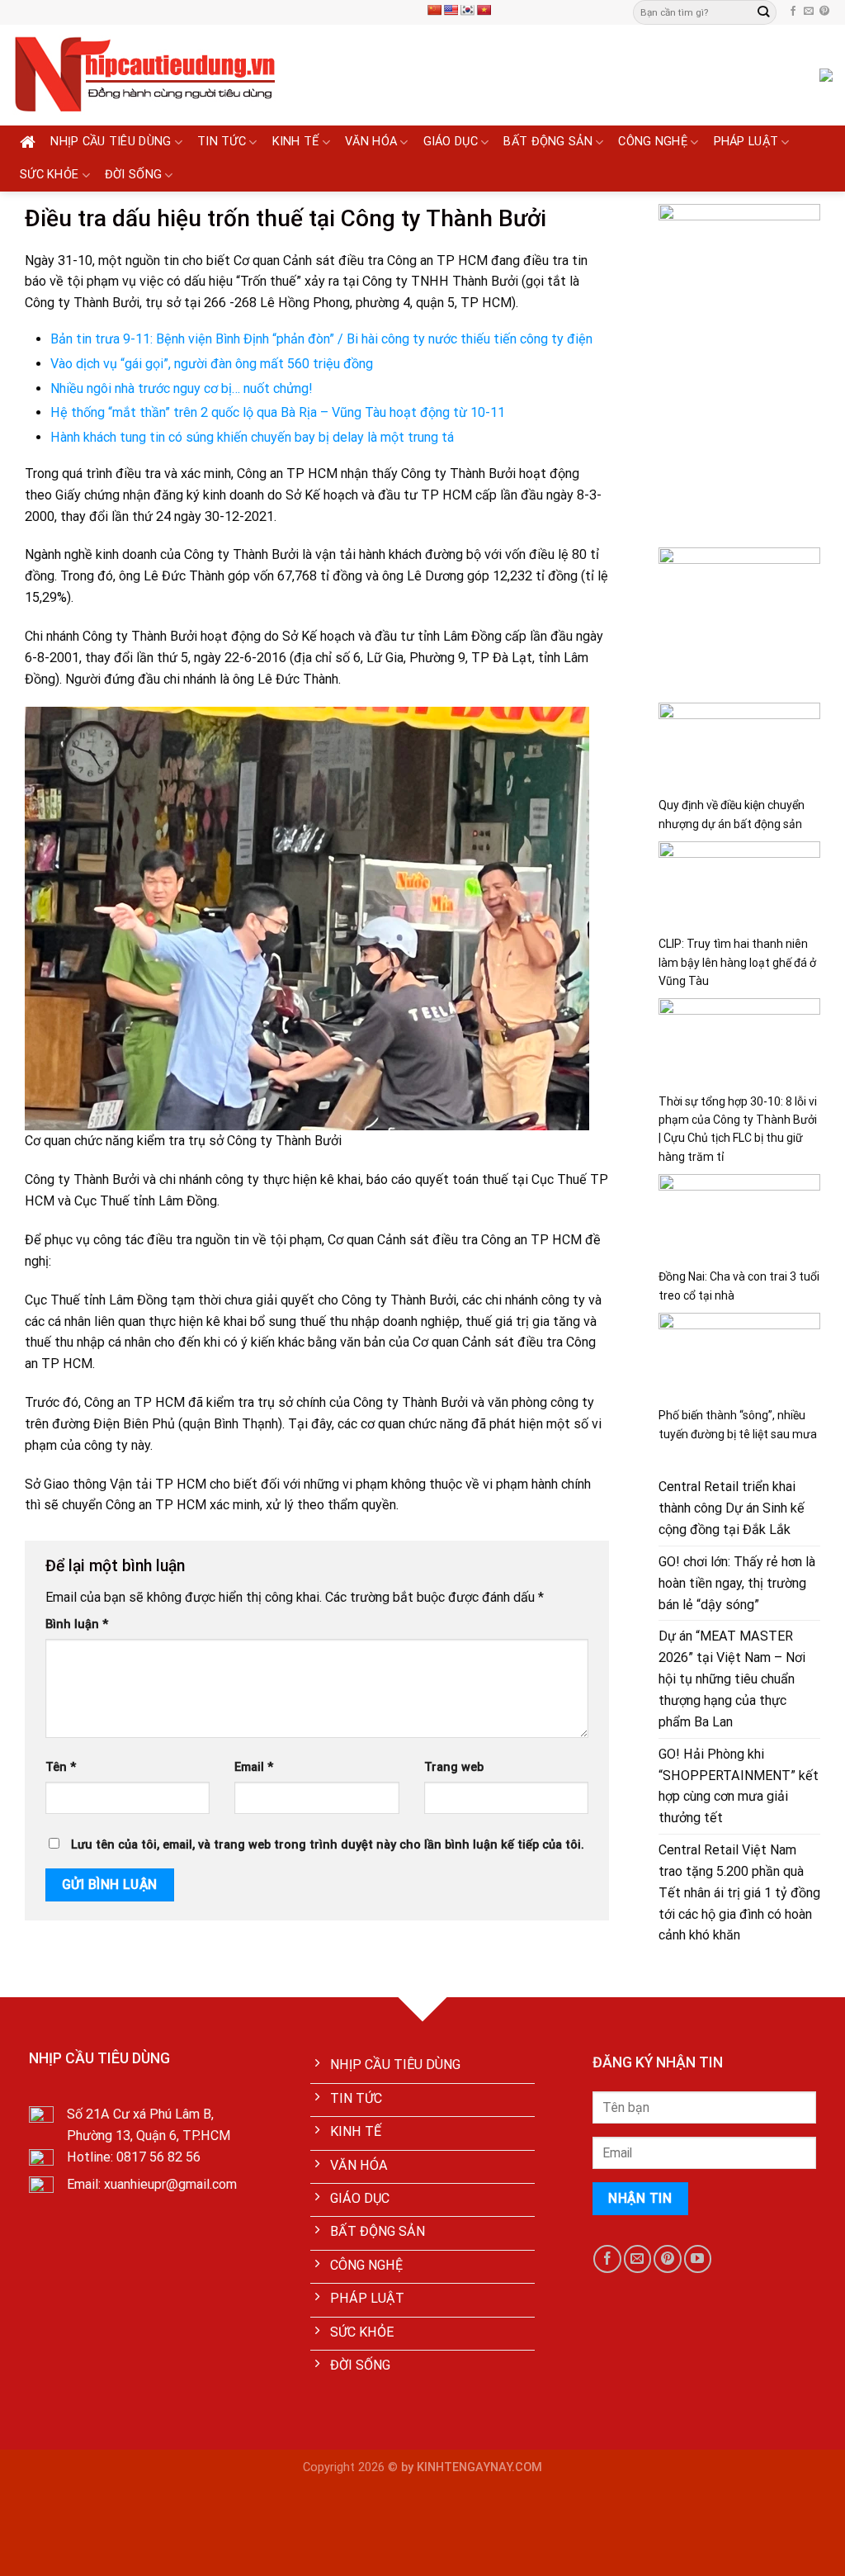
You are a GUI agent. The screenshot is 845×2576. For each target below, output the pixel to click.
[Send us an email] (809, 12)
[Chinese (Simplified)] (434, 10)
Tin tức (222, 142)
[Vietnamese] (484, 10)
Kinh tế (296, 142)
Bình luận (77, 1624)
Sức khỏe (49, 175)
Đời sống (133, 175)
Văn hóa (371, 142)
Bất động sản (548, 142)
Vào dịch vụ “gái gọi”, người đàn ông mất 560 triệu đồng (212, 364)
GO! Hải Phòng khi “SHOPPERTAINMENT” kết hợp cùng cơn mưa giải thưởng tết (739, 1786)
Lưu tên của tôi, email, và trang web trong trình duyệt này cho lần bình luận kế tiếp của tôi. (328, 1845)
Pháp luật (746, 142)
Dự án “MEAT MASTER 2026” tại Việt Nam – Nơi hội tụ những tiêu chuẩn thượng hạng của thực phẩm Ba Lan (732, 1679)
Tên (61, 1767)
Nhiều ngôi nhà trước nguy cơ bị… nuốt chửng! (182, 388)
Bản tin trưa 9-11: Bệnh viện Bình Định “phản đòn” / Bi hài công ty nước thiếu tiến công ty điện (321, 339)
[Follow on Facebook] (793, 12)
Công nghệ (653, 142)
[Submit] (763, 12)
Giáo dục (451, 142)
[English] (451, 10)
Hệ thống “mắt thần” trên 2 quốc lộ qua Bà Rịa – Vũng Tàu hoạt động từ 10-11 (278, 412)
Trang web (454, 1767)
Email (254, 1767)
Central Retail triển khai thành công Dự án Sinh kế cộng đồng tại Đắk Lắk (732, 1508)
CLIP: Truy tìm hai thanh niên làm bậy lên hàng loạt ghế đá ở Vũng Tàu (737, 962)
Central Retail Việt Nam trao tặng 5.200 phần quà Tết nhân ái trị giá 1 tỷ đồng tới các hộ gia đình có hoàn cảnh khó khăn (739, 1892)
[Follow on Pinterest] (824, 12)
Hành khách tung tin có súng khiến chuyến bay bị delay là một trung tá (252, 437)
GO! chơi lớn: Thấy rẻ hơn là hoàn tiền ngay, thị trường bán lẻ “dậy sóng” (737, 1583)
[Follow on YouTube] (698, 2259)
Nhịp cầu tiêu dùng (111, 142)
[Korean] (467, 10)
